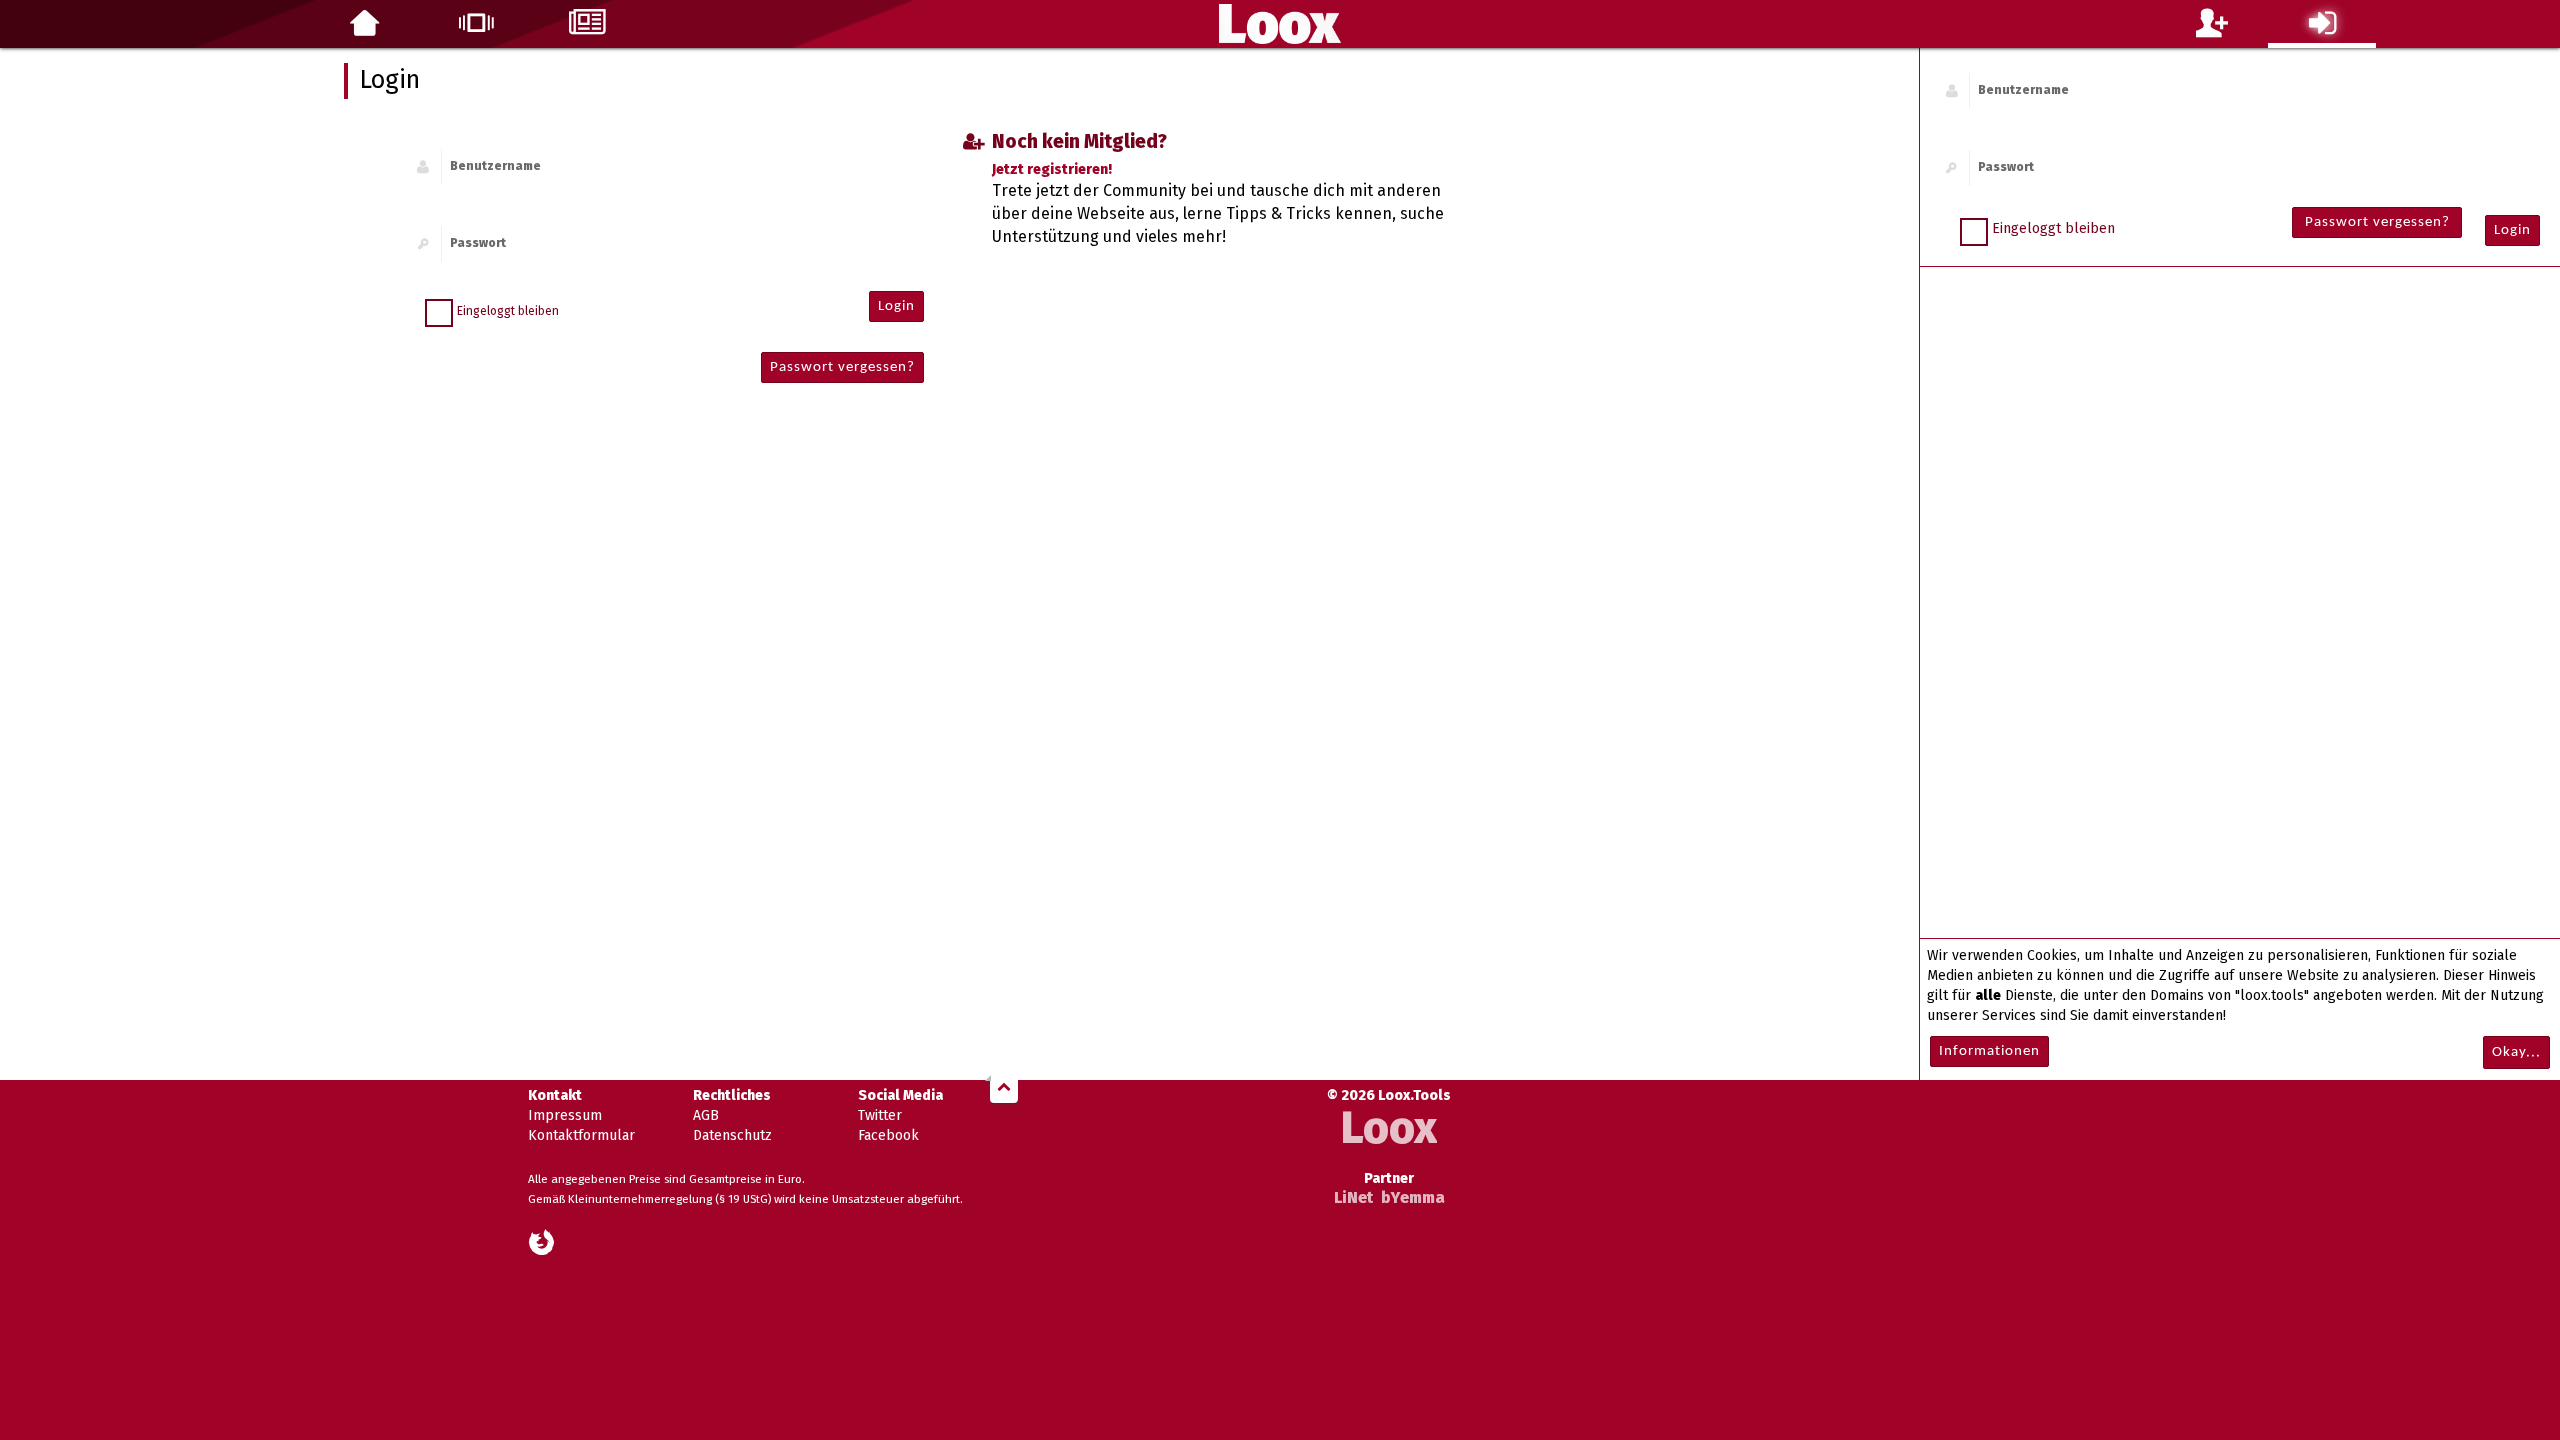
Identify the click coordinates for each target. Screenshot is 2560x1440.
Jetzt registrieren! (1052, 169)
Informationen (1989, 1051)
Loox (1389, 1128)
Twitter (880, 1115)
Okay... (2516, 1052)
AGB (706, 1115)
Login (2512, 230)
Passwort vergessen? (2377, 222)
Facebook (888, 1135)
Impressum (565, 1115)
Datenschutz (732, 1135)
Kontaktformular (581, 1135)
